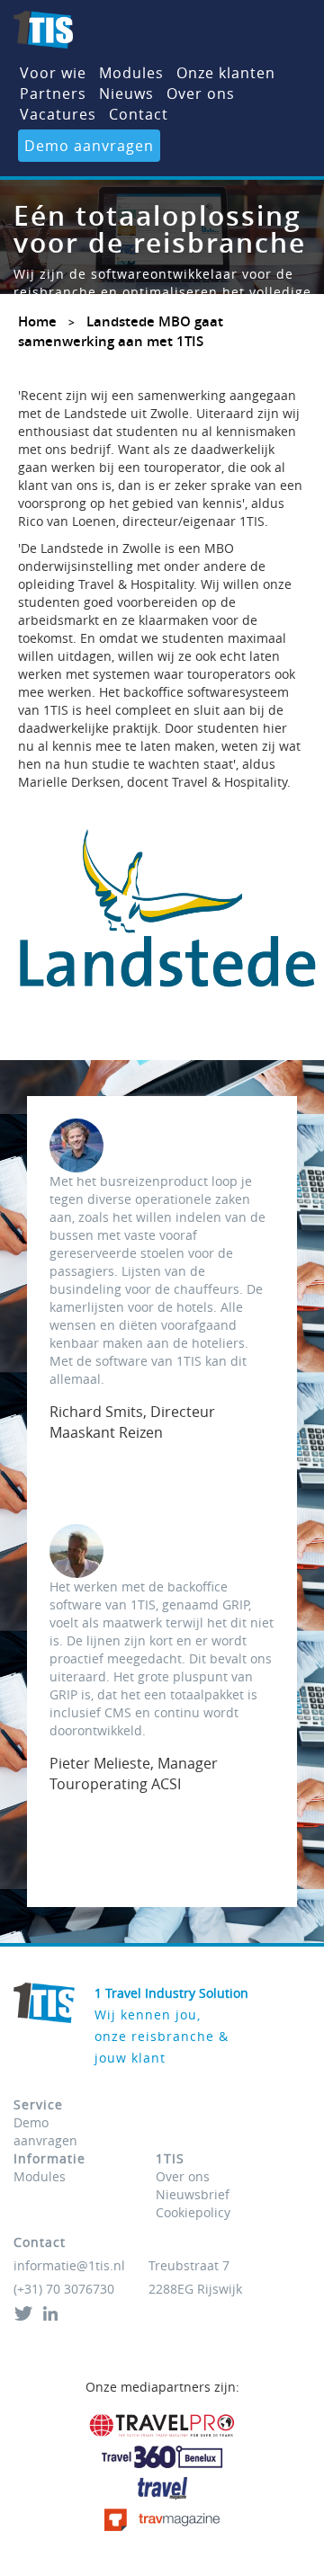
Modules (131, 73)
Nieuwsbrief (193, 2194)
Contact (139, 114)
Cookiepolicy (193, 2212)
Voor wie (53, 73)
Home (37, 321)
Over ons (201, 94)
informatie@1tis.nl (69, 2265)
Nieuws (126, 94)
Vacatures (58, 114)
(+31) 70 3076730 (64, 2289)
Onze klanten (226, 73)
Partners (53, 94)
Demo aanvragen (89, 146)
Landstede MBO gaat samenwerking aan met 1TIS (121, 331)
